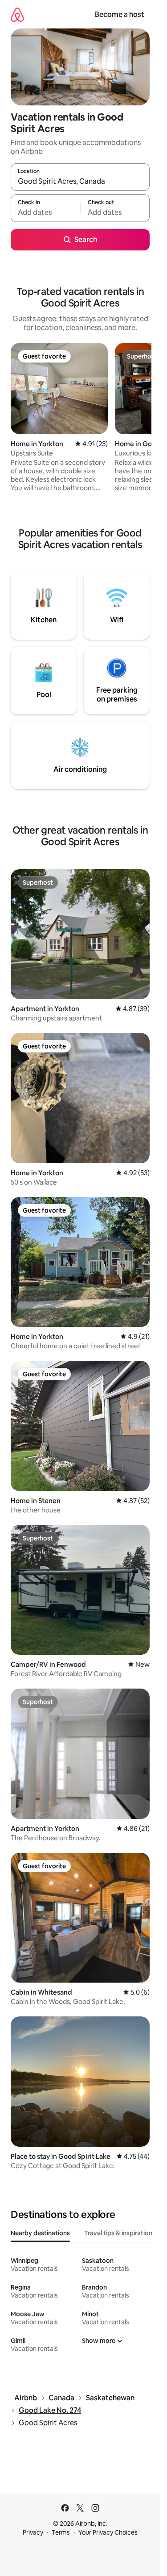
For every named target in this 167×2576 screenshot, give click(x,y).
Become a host (120, 14)
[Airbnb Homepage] (17, 14)
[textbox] (45, 212)
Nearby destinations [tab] (40, 2233)
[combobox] (80, 181)
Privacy (33, 2532)
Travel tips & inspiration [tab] (118, 2233)
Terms (61, 2532)
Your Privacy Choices (108, 2532)
